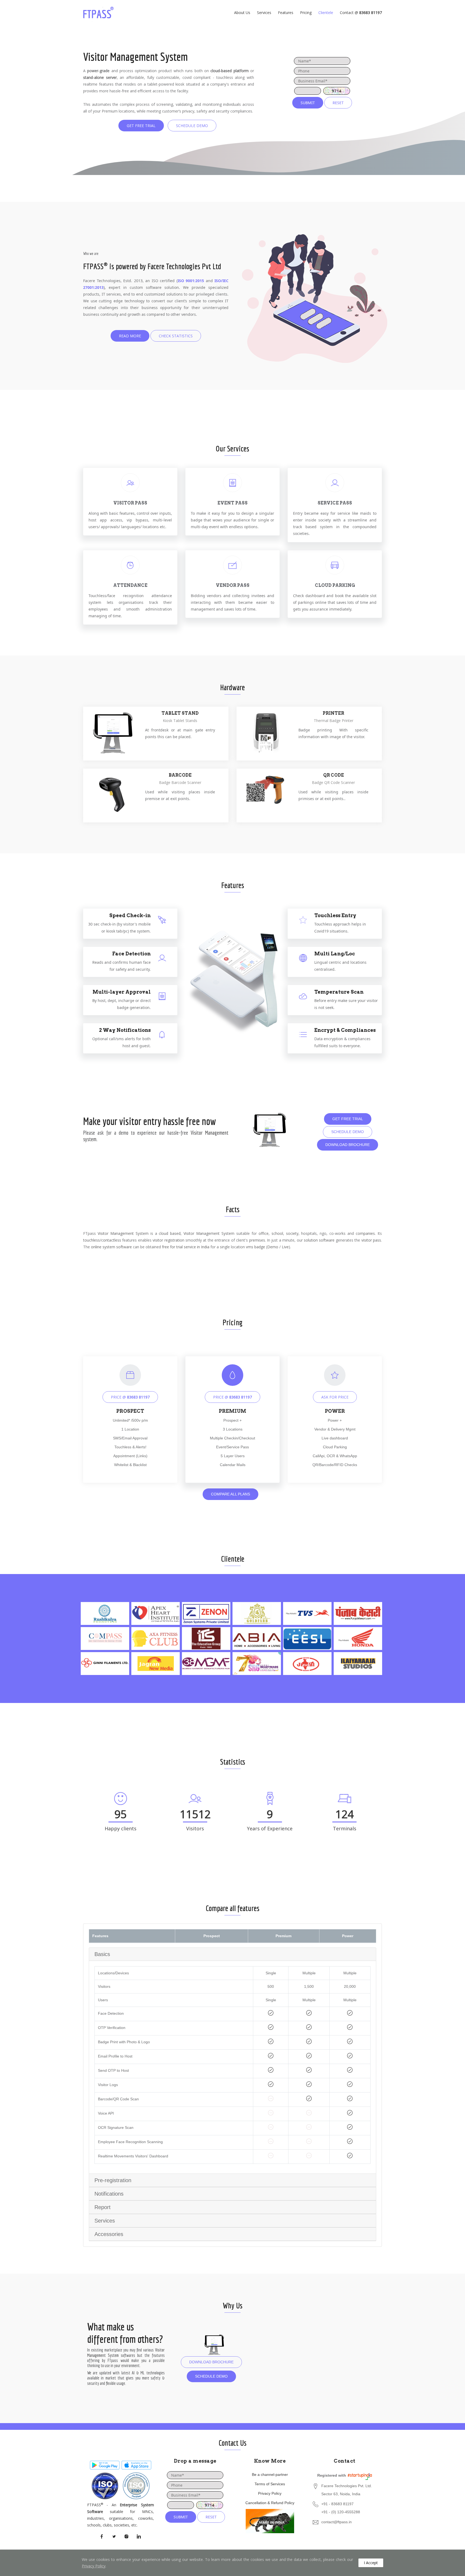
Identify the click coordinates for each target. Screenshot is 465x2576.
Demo (273, 1247)
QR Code (334, 775)
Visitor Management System (123, 1233)
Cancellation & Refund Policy (270, 2503)
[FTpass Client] (105, 2464)
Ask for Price (335, 1397)
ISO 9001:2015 (191, 281)
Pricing (306, 13)
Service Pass (335, 503)
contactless (111, 1240)
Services (264, 13)
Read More (130, 336)
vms (250, 1247)
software (327, 1240)
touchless (91, 1240)
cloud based (170, 1233)
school (277, 1233)
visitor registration (168, 1240)
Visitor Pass (130, 503)
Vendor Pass (233, 585)
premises (257, 1240)
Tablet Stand (180, 713)
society (292, 1233)
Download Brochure (348, 1145)
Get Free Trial (141, 126)
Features (286, 13)
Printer (333, 713)
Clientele (326, 13)
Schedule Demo (192, 126)
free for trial (172, 1247)
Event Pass (232, 503)
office (264, 1233)
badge (260, 1247)
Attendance (130, 585)
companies (365, 1233)
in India (203, 1247)
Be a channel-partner (270, 2475)
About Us (242, 13)
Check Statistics (176, 336)
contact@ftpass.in (337, 2522)
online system (103, 1247)
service (190, 1247)
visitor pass (371, 1240)
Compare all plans (230, 1494)
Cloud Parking (335, 585)
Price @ (130, 1397)
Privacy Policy (270, 2493)
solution (311, 1240)
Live (285, 1247)
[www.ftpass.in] (105, 13)
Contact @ (361, 13)
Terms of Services (270, 2484)
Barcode (180, 775)
